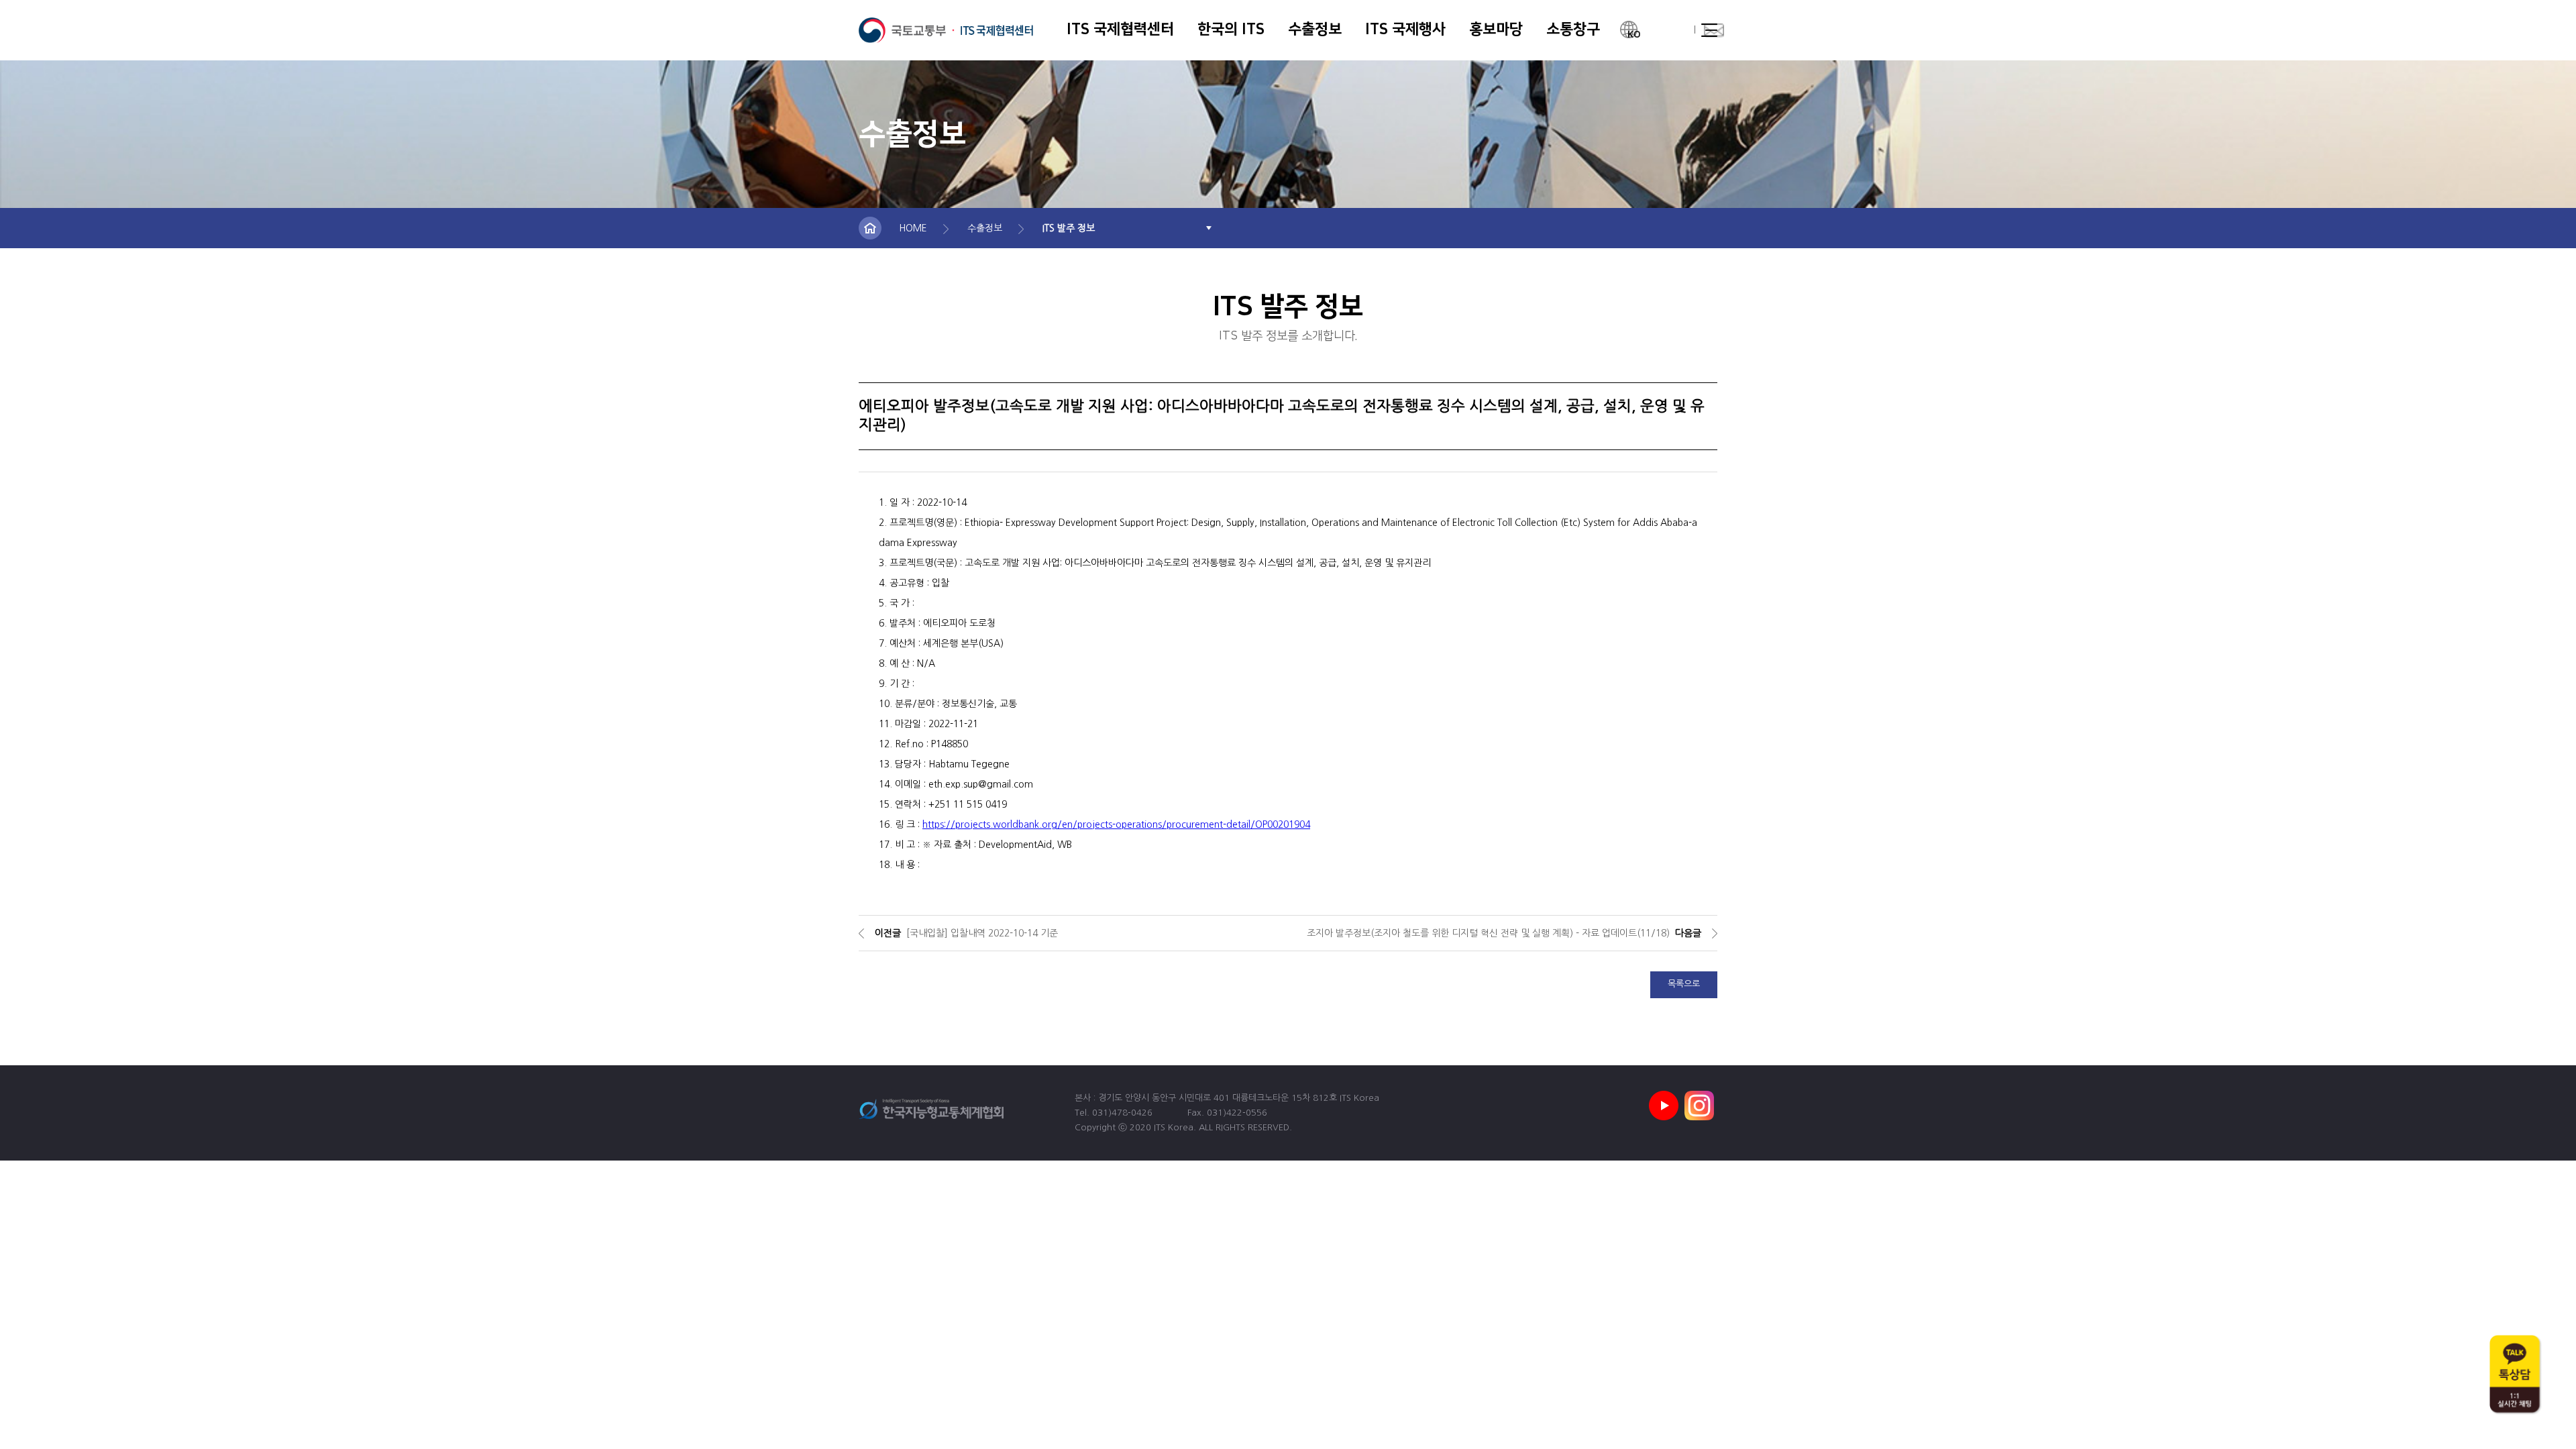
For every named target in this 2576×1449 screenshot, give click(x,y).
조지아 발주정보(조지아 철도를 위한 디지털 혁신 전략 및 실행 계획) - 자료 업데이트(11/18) (1488, 933)
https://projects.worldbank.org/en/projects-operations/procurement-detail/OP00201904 (1116, 824)
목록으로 (1684, 984)
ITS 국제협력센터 (946, 30)
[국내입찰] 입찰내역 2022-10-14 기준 (982, 933)
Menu (1709, 30)
